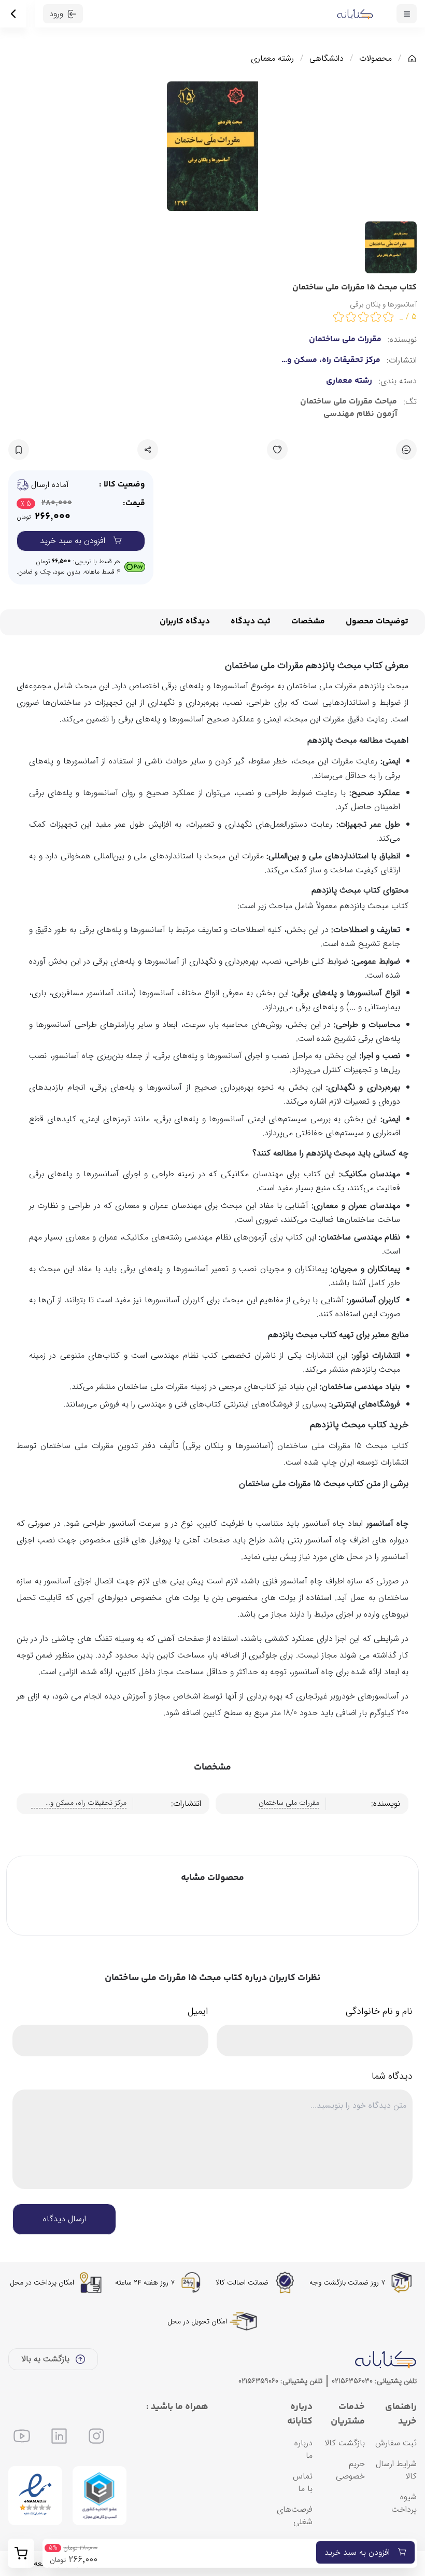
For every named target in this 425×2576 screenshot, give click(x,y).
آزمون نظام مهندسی (360, 414)
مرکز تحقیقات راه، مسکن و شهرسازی (334, 360)
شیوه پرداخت (404, 2503)
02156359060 (258, 2381)
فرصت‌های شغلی (295, 2516)
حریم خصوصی (350, 2470)
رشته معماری (272, 59)
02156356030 (352, 2381)
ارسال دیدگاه (65, 2219)
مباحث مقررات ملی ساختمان (349, 402)
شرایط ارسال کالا (396, 2470)
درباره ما (303, 2449)
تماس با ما (303, 2482)
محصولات (376, 59)
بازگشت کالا (345, 2443)
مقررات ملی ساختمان (345, 340)
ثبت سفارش (396, 2443)
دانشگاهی (327, 59)
